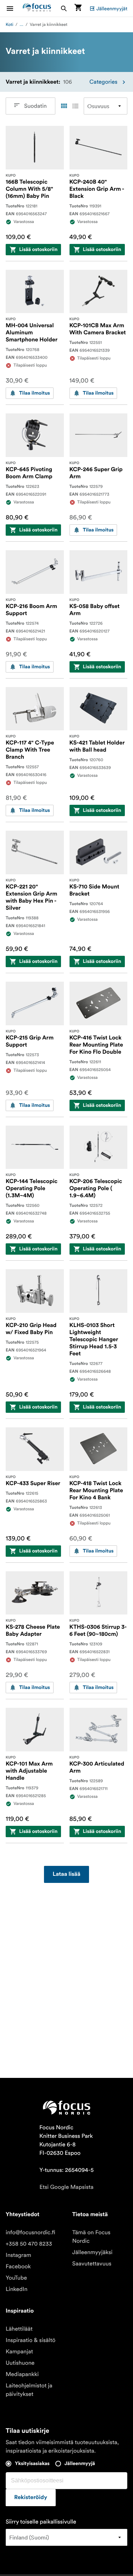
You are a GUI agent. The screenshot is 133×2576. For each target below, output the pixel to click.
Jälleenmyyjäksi (93, 2252)
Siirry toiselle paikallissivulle (41, 2522)
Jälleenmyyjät (112, 9)
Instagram (18, 2255)
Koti (9, 25)
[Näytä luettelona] (75, 106)
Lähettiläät (19, 2329)
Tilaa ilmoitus (35, 393)
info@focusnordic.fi (31, 2232)
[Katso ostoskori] (78, 8)
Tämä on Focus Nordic (92, 2237)
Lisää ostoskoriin (38, 250)
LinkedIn (16, 2289)
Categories (103, 82)
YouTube (16, 2278)
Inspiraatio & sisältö (31, 2340)
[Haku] (64, 8)
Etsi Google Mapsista (66, 2187)
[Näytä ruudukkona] (64, 106)
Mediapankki (22, 2374)
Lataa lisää (66, 1874)
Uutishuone (20, 2363)
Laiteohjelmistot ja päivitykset (29, 2390)
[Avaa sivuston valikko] (14, 8)
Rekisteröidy (31, 2498)
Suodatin (35, 106)
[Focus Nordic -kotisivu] (37, 8)
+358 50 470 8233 (29, 2244)
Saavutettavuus (92, 2264)
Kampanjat (19, 2352)
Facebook (18, 2266)
